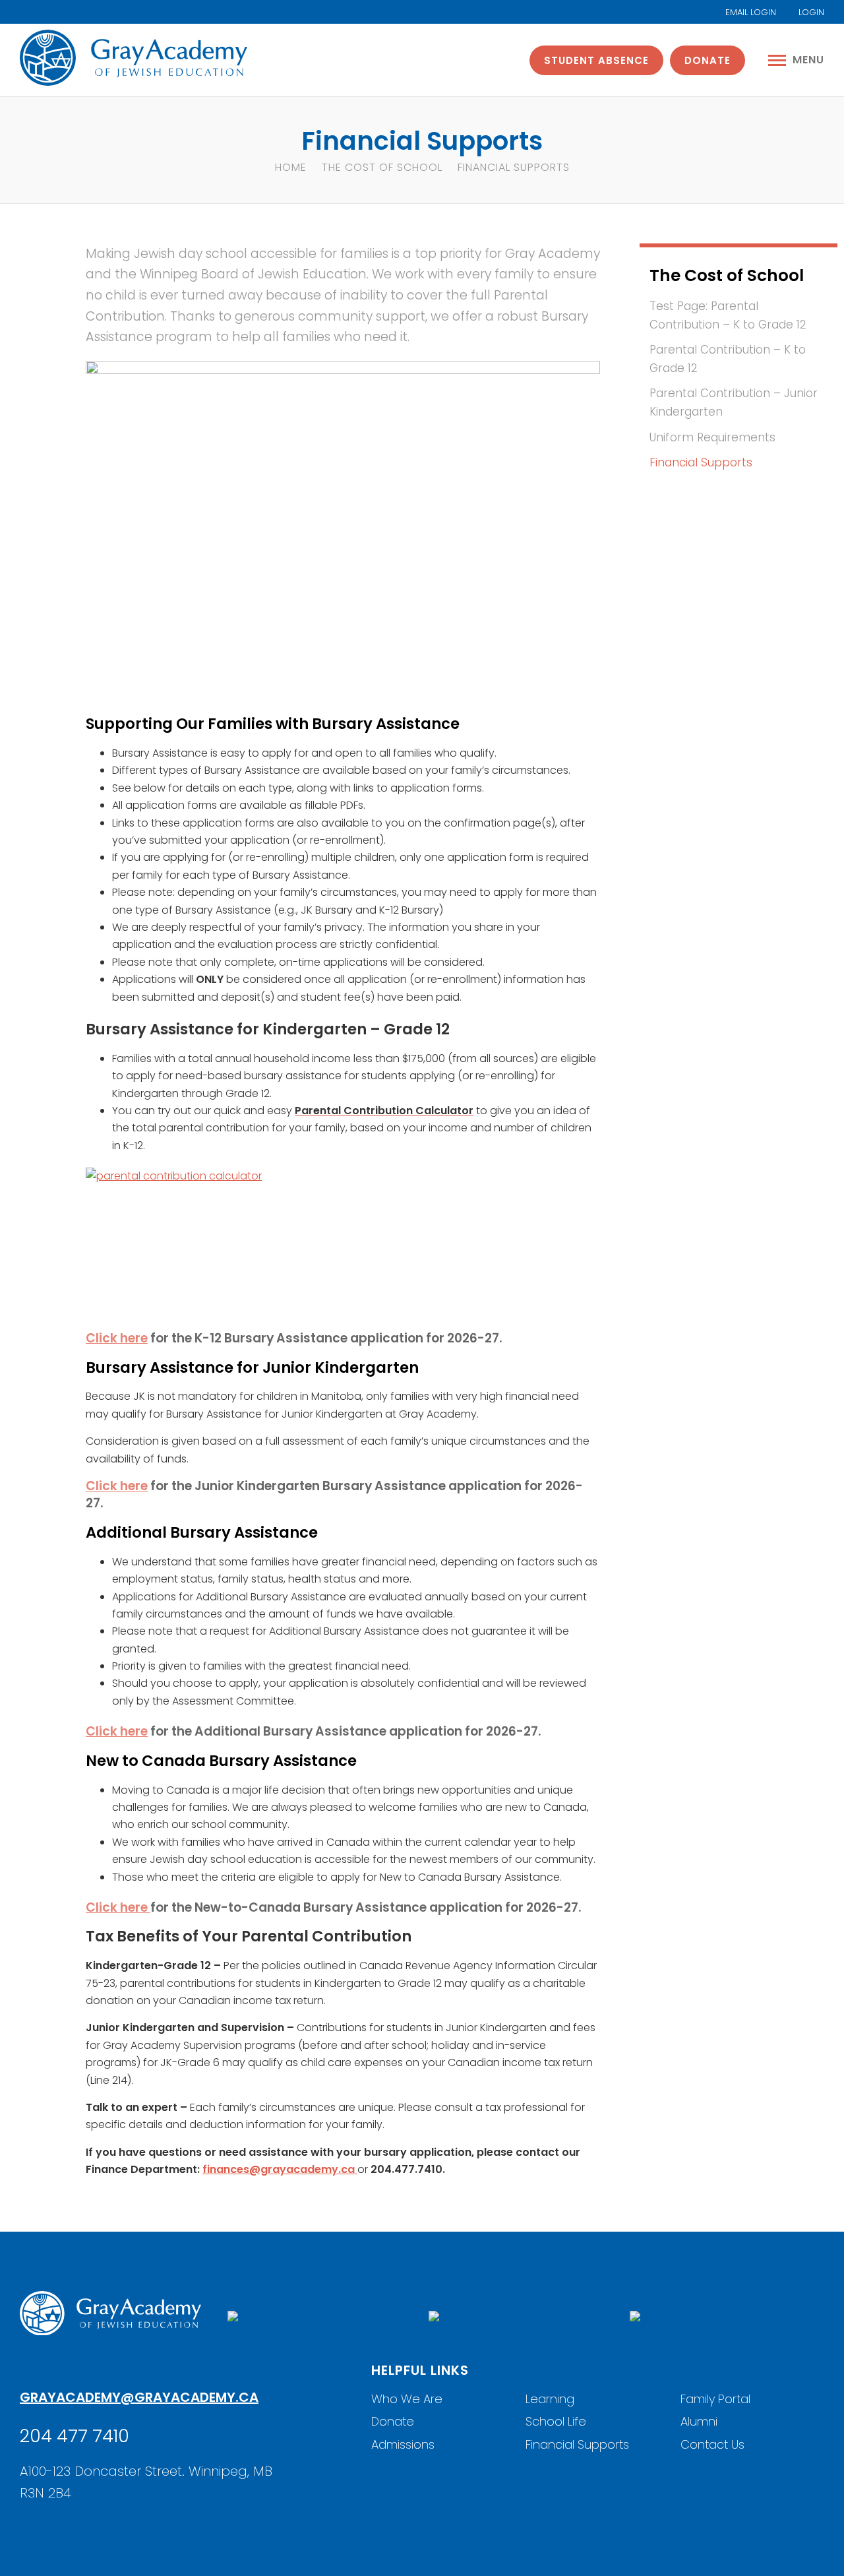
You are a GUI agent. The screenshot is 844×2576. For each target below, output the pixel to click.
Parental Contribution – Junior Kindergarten (734, 402)
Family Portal (715, 2399)
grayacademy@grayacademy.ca (139, 2397)
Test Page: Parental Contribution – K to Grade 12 (728, 315)
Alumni (699, 2421)
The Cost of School (382, 167)
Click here (117, 1338)
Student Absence (596, 60)
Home (291, 167)
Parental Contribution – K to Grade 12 (728, 359)
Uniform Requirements (712, 437)
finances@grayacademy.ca (280, 2169)
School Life (556, 2421)
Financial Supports (701, 462)
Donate (708, 60)
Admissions (403, 2444)
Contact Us (712, 2444)
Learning (550, 2399)
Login (810, 12)
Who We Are (407, 2399)
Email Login (749, 12)
